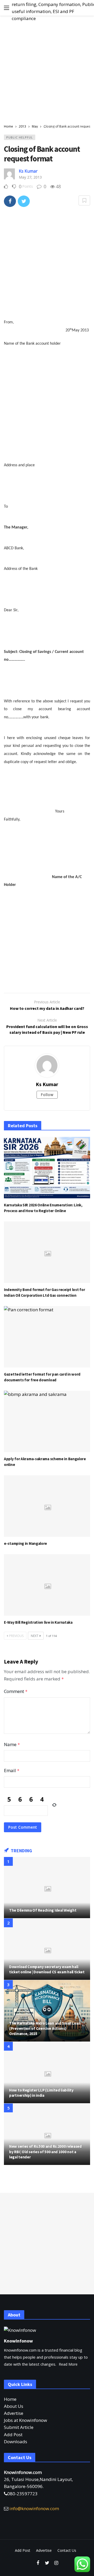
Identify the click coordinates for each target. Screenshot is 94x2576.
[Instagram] (56, 2563)
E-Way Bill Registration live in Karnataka (38, 1622)
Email (12, 1770)
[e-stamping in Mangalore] (47, 1506)
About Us (14, 2406)
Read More (68, 2364)
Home (10, 2399)
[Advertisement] (47, 70)
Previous (16, 1636)
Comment (16, 1691)
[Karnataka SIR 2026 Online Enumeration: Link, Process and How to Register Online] (47, 1168)
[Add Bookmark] (84, 200)
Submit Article (19, 2427)
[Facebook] (38, 2563)
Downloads (16, 2442)
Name (12, 1744)
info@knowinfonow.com (34, 2508)
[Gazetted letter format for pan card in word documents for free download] (47, 1337)
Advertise (14, 2413)
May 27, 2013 (30, 177)
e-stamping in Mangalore (25, 1543)
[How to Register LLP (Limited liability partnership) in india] (47, 2073)
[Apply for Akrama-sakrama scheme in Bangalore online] (47, 1421)
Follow (47, 1095)
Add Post (13, 2435)
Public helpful (20, 137)
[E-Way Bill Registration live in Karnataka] (47, 1585)
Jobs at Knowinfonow (25, 2420)
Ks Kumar (28, 171)
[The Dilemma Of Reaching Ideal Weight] (47, 1888)
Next (35, 1636)
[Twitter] (47, 2563)
